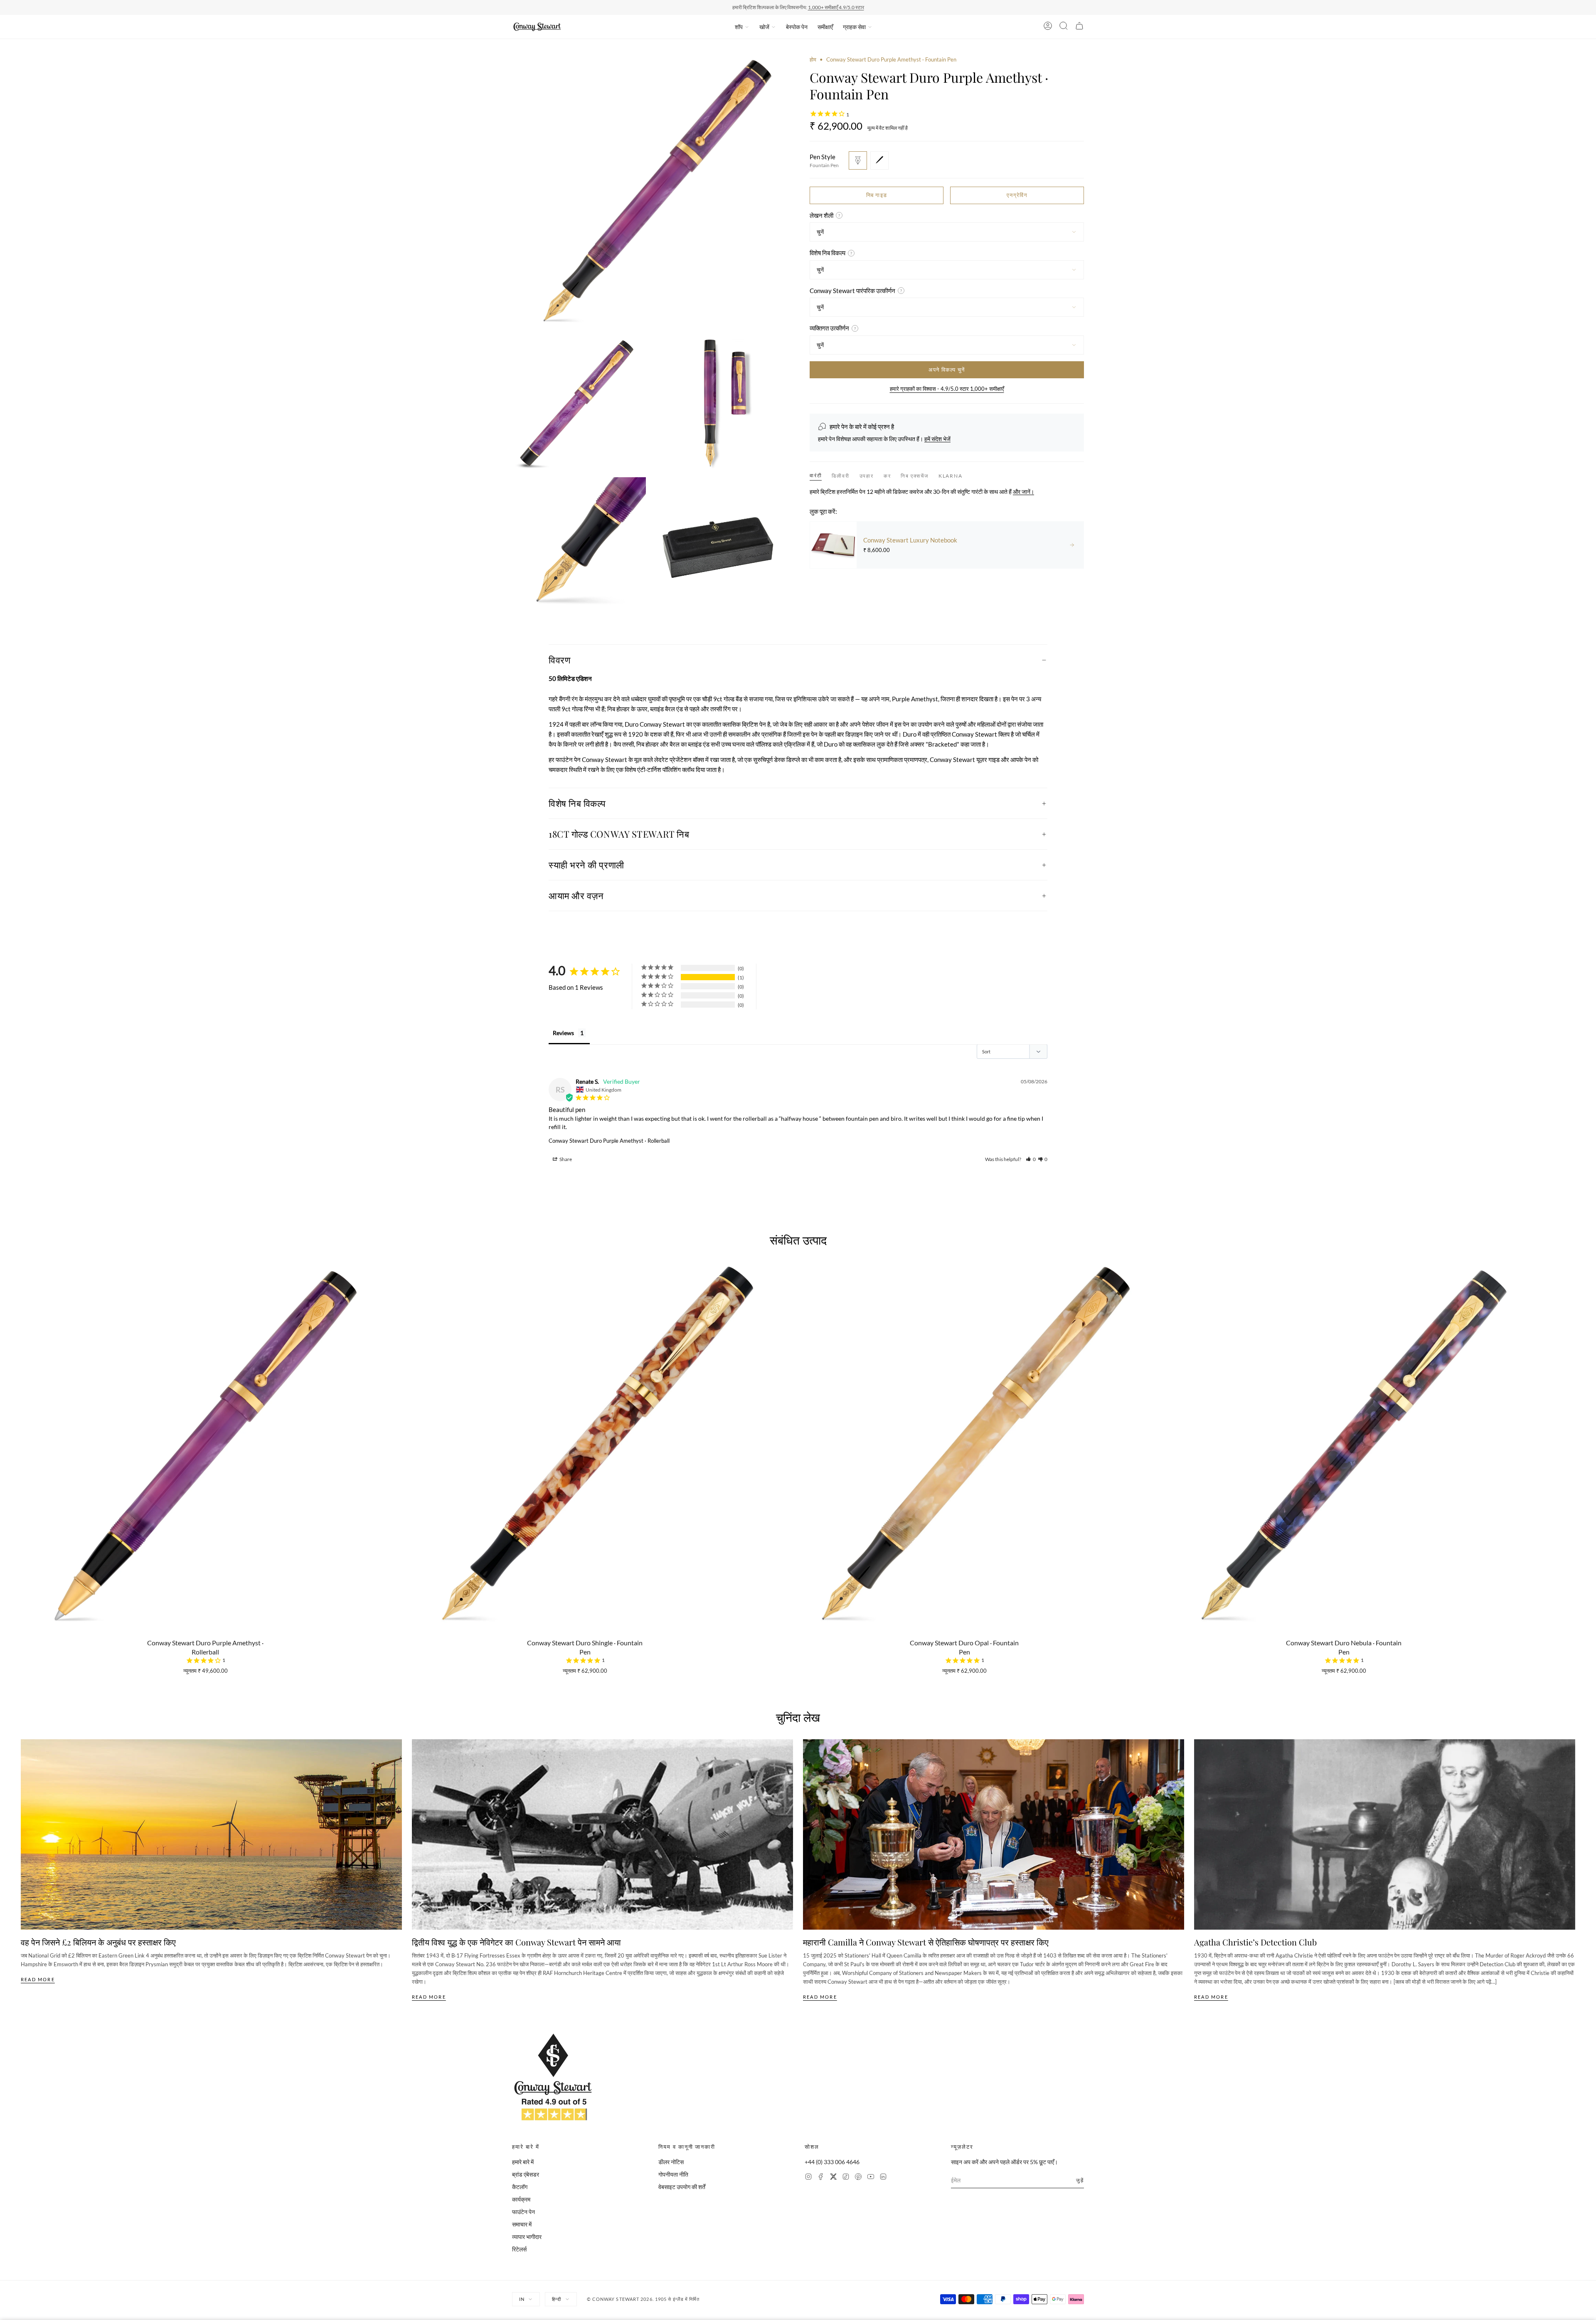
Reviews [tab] (563, 1033)
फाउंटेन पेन (523, 2212)
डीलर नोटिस (671, 2162)
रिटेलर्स (519, 2249)
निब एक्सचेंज (914, 476)
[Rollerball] (879, 160)
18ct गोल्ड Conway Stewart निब (619, 834)
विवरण (559, 660)
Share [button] (565, 1159)
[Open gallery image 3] (719, 404)
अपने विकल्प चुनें (947, 370)
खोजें (764, 27)
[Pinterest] (858, 2178)
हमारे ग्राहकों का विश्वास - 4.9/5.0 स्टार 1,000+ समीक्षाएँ (947, 389)
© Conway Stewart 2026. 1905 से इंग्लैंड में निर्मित (643, 2299)
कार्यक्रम (521, 2199)
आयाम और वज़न (576, 895)
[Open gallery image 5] (719, 544)
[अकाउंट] (1048, 27)
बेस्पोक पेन (797, 27)
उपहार (867, 476)
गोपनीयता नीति (673, 2174)
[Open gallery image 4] (579, 544)
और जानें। (1023, 492)
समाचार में (522, 2224)
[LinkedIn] (883, 2178)
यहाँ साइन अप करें (851, 7)
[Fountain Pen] (858, 160)
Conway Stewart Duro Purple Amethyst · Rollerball (609, 1141)
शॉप (739, 27)
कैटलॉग (520, 2187)
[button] (1031, 1159)
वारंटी (816, 475)
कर (887, 476)
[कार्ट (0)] (1079, 27)
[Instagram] (808, 2178)
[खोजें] (1064, 27)
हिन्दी (557, 2299)
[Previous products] (24, 1407)
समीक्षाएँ (825, 27)
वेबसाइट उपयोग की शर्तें (682, 2187)
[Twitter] (833, 2178)
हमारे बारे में (523, 2162)
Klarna (951, 476)
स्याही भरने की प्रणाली (586, 865)
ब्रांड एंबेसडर (526, 2174)
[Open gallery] (649, 193)
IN (522, 2299)
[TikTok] (846, 2178)
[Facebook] (821, 2178)
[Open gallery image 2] (579, 404)
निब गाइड (877, 195)
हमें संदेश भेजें (937, 439)
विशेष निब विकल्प (577, 803)
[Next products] (1572, 1407)
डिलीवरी (840, 476)
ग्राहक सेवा (854, 27)
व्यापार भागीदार (527, 2237)
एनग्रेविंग (1017, 195)
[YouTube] (871, 2178)
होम (813, 59)
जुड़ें (1080, 2180)
